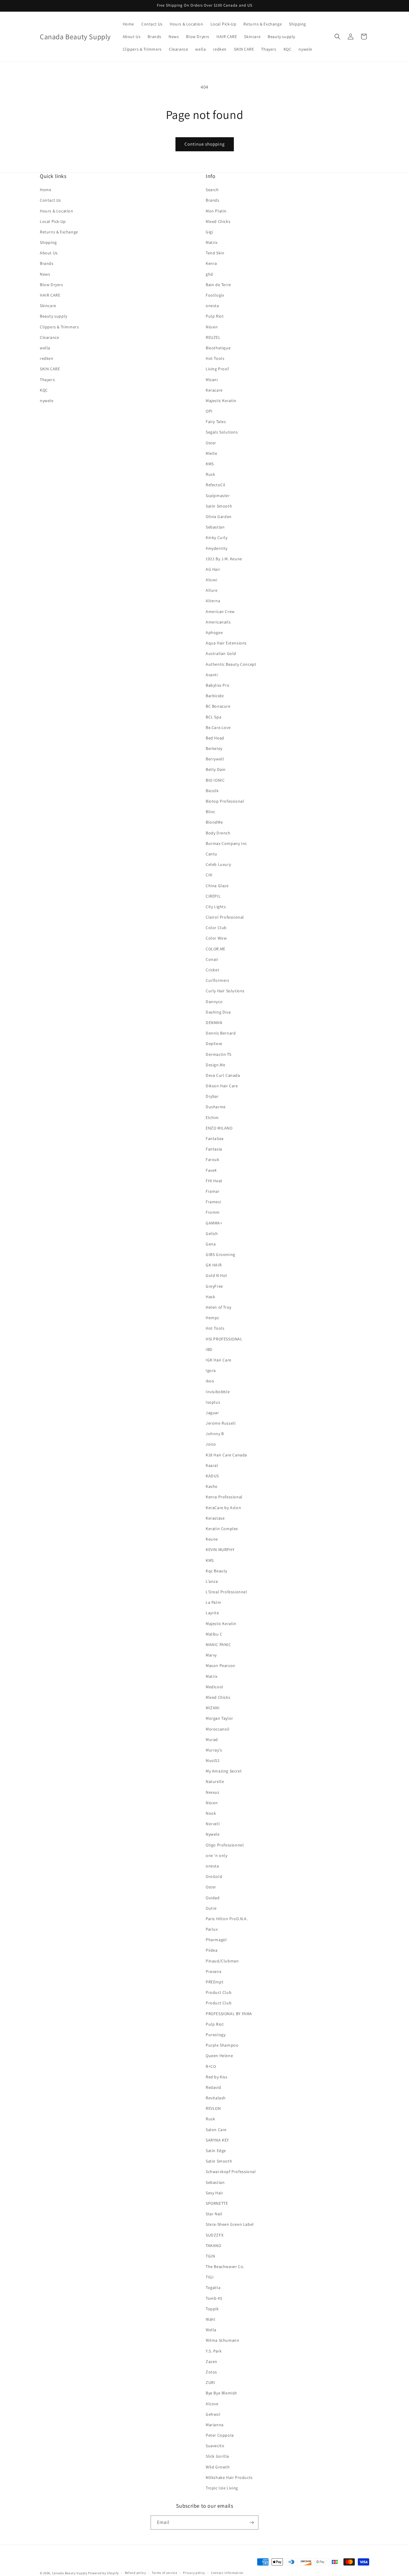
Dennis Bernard (221, 1033)
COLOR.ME (216, 949)
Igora (211, 1370)
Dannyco (214, 1002)
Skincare (48, 306)
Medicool (215, 1687)
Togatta (213, 2287)
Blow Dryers (51, 285)
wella (45, 348)
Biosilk (212, 791)
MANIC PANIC (218, 1645)
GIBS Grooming (221, 1254)
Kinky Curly (217, 537)
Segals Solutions (222, 432)
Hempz (212, 1318)
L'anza (212, 1581)
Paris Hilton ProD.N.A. (227, 1919)
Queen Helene (219, 2056)
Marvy (211, 1655)
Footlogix (215, 295)
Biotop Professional (225, 801)
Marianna (215, 2425)
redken (47, 358)
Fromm (213, 1212)
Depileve (214, 1044)
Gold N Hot (216, 1275)
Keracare (214, 390)
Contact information (227, 2573)
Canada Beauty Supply (70, 2573)
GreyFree (214, 1286)
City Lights (216, 907)
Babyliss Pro (218, 685)
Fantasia (214, 1149)
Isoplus (213, 1402)
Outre (211, 1908)
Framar (213, 1191)
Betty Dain (216, 769)
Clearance (49, 337)
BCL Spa (213, 717)
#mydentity (217, 548)
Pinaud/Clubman (222, 1961)
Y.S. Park (214, 2351)
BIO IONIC (215, 780)
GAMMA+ (214, 1223)
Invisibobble (218, 1392)
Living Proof (217, 369)
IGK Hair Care (219, 1360)
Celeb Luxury (218, 864)
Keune (212, 1539)
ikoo (210, 1381)
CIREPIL (213, 896)
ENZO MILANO (219, 1128)
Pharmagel (216, 1940)
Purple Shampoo (222, 2045)
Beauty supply (54, 316)
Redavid (213, 2087)
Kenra (211, 263)
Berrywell (215, 759)
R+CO (211, 2066)
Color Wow (216, 938)
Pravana (213, 1971)
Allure (212, 590)
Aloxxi (212, 580)
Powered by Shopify (103, 2573)
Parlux (212, 1929)
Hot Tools (215, 358)
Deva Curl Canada (223, 1075)
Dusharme (216, 1107)
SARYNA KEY (217, 2140)
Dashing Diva (218, 1012)
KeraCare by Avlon (223, 1508)
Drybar (212, 1096)
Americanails (218, 622)
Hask (210, 1297)
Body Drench (218, 833)
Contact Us (50, 200)
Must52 (213, 1760)
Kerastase (215, 1518)
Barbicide (215, 696)
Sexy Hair (214, 2193)
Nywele (213, 1834)
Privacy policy (194, 2573)
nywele (47, 401)
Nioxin (212, 327)
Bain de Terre (218, 285)
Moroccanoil (218, 1729)
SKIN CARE (50, 369)
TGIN (210, 2256)
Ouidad (213, 1898)
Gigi (209, 232)
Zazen (212, 2361)
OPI (209, 411)
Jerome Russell (221, 1423)
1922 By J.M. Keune (224, 559)
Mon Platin (216, 211)
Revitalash (216, 2098)
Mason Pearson (221, 1666)
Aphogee (214, 632)
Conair (212, 959)
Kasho (212, 1486)
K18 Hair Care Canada (226, 1455)
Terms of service (164, 2573)
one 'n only (217, 1855)
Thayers (47, 380)
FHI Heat (214, 1181)
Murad (212, 1740)
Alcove (212, 2404)
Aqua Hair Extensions (226, 643)
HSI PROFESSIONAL (224, 1339)
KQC (44, 390)
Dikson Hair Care (222, 1086)
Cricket (212, 970)
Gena (211, 1244)
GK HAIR (214, 1265)
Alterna (213, 601)
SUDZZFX (215, 2235)
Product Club (219, 1992)
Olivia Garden (219, 517)
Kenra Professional (224, 1497)
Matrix (212, 242)
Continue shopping (205, 144)
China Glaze (217, 886)
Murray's (214, 1750)
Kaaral (212, 1465)
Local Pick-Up (53, 221)
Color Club (216, 928)
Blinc (210, 812)
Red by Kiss (217, 2077)
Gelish (212, 1233)
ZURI (210, 2382)
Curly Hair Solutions (225, 991)
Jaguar (212, 1413)
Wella (211, 2330)
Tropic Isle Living (222, 2488)
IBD (209, 1349)
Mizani (212, 380)
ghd (209, 274)
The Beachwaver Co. (225, 2267)
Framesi (213, 1202)
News (45, 274)
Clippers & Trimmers (59, 327)
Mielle (212, 453)
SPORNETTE (217, 2203)
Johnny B (215, 1434)
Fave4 (211, 1170)
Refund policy (135, 2573)
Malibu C (214, 1634)
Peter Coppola (220, 2435)
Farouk (213, 1159)
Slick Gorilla (217, 2456)
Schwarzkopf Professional (231, 2172)
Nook (211, 1813)
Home (46, 190)
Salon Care (216, 2130)
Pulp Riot (215, 316)
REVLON (213, 2108)
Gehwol (213, 2414)
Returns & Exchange (59, 232)
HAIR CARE (50, 295)
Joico (211, 1444)
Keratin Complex (222, 1529)
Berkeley (214, 748)
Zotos (211, 2372)
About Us (49, 253)
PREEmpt (215, 1982)
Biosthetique (218, 348)
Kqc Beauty (216, 1571)
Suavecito (215, 2446)
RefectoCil (216, 485)
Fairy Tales (216, 422)
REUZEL (213, 337)
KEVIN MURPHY (220, 1550)
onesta (212, 306)
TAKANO (213, 2246)
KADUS (212, 1476)
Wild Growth (218, 2467)
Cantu (212, 854)
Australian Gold (221, 653)
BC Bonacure (218, 706)
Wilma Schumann (222, 2340)
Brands (47, 263)
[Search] (337, 37)
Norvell (213, 1824)
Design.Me (215, 1065)
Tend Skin (215, 253)
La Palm (213, 1602)
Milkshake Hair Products (229, 2477)
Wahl (210, 2319)
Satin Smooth (219, 506)
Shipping (48, 242)
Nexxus (213, 1792)
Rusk (210, 474)
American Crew (220, 611)
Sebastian (215, 527)
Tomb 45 (214, 2298)
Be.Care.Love (218, 727)
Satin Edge (216, 2151)
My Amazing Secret (224, 1771)
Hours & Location (57, 211)
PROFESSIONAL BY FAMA (229, 2014)
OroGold (214, 1876)
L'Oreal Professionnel (227, 1592)
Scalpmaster (218, 496)
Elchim (212, 1118)
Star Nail (214, 2214)
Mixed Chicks (218, 221)
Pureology (216, 2035)
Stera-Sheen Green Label (230, 2224)
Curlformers (218, 980)
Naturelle (215, 1781)
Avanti (212, 675)
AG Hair (213, 569)
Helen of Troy (219, 1307)
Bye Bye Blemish (221, 2393)
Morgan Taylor (219, 1718)
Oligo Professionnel (225, 1845)
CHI (209, 875)
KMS (210, 464)
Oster (211, 443)
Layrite (212, 1613)
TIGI (210, 2277)
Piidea (212, 1950)
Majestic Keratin (221, 401)
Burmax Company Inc (226, 843)
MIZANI (213, 1708)
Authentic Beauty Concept (231, 664)
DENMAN (214, 1023)
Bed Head (215, 738)
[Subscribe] (252, 2523)
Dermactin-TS (218, 1054)
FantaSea (215, 1138)
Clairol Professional (225, 917)
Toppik (212, 2309)
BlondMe (214, 822)
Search (212, 190)
